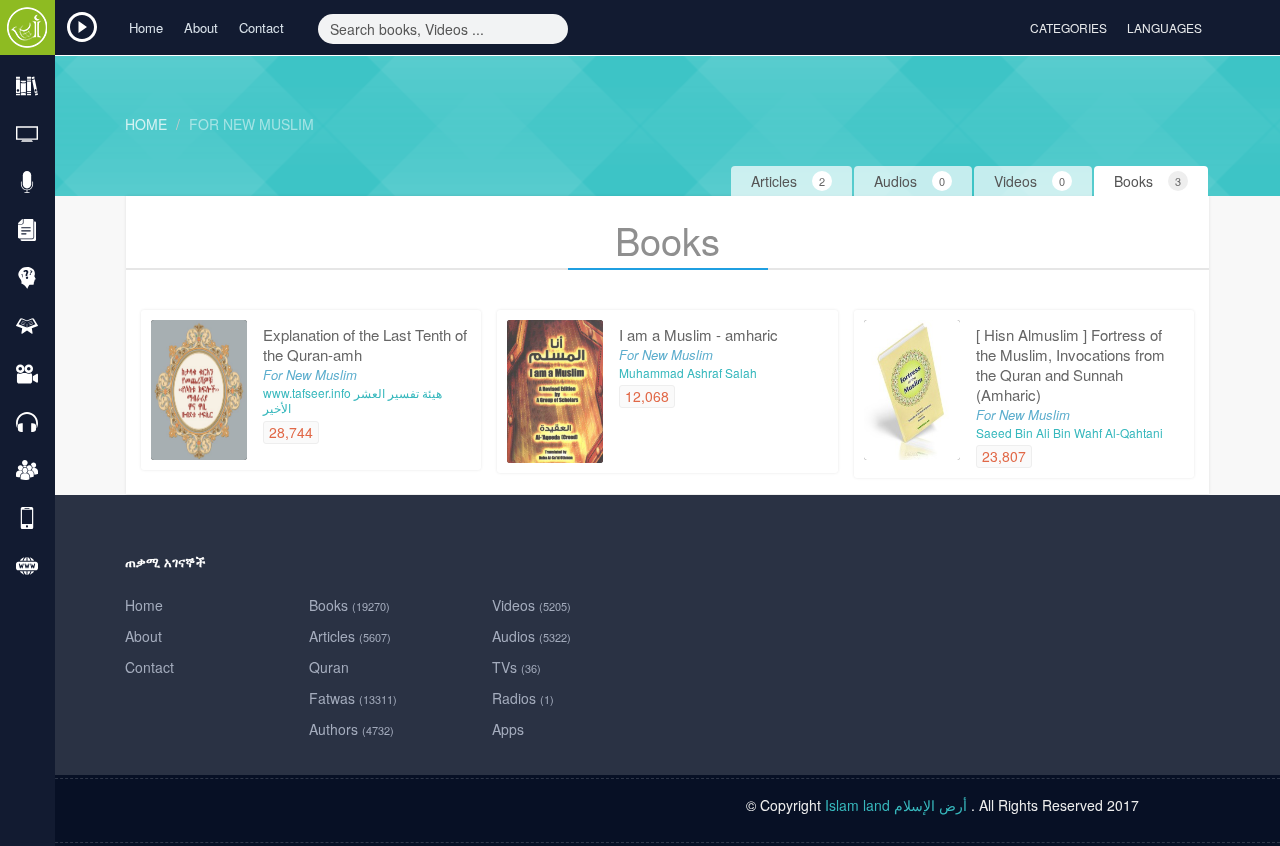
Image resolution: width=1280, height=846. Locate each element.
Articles (350, 636)
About (201, 27)
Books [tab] (1147, 181)
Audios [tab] (909, 181)
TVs (516, 667)
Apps (508, 729)
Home (146, 27)
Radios (523, 698)
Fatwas (353, 698)
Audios (531, 636)
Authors (351, 729)
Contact (261, 27)
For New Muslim (251, 124)
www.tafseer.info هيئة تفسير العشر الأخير (352, 400)
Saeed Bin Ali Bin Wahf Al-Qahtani (1069, 432)
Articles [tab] (788, 181)
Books (349, 605)
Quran (329, 667)
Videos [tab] (1029, 181)
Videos (531, 605)
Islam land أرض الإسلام (896, 805)
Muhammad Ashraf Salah (688, 372)
